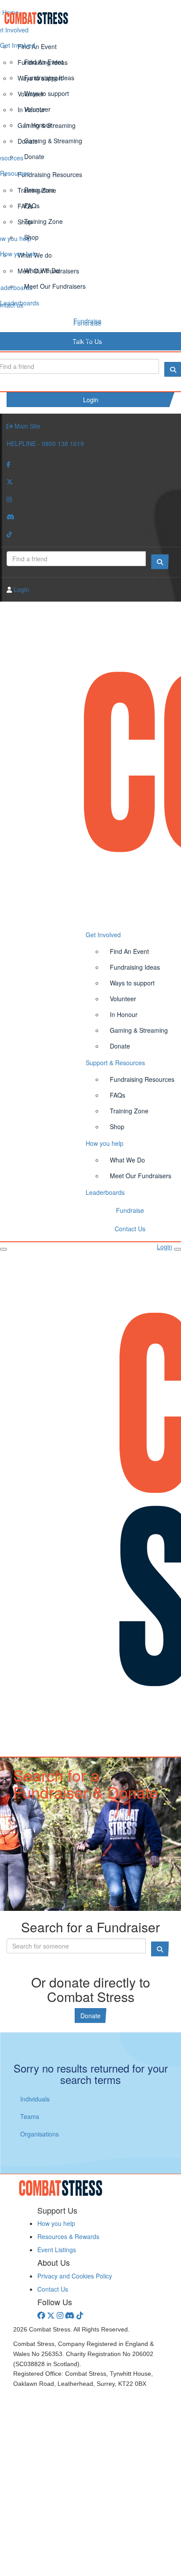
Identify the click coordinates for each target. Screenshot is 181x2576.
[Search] (160, 562)
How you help (19, 254)
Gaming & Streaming (53, 141)
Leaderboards (20, 303)
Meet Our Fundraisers (55, 286)
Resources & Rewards (68, 2236)
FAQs (32, 206)
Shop (31, 237)
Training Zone (43, 221)
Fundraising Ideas (49, 78)
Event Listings (57, 2250)
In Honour (38, 125)
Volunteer (37, 109)
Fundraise (87, 321)
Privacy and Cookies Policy (75, 2276)
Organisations (40, 2134)
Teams (30, 2116)
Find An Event (44, 62)
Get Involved (18, 45)
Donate (34, 156)
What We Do (42, 270)
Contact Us (87, 339)
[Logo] (90, 18)
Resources (15, 173)
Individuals (35, 2099)
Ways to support (47, 93)
